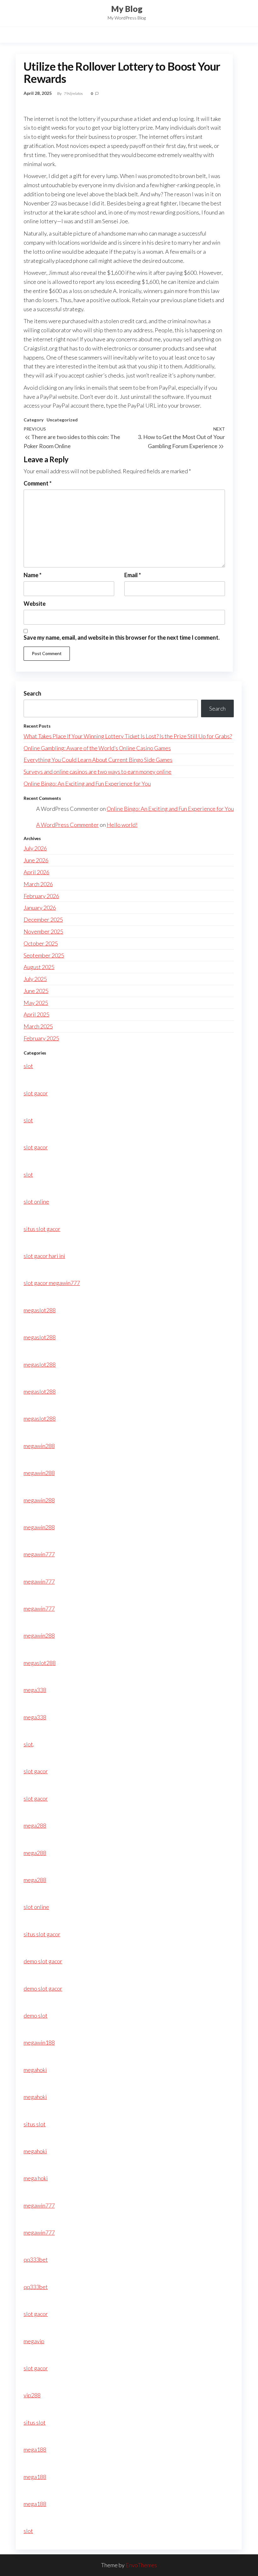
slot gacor (36, 1093)
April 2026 (36, 872)
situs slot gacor (42, 1229)
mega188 (35, 2449)
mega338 (35, 1690)
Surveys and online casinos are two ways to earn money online (98, 772)
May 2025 (36, 1003)
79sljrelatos (74, 93)
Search (32, 693)
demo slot (36, 2015)
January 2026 (40, 908)
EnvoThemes (141, 2565)
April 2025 (36, 1014)
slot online (36, 1201)
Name (33, 575)
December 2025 (43, 919)
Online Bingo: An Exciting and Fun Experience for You (87, 784)
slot (28, 1066)
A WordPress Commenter (67, 825)
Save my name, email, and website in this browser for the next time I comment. (122, 637)
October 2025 (41, 943)
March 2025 (38, 1026)
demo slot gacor (43, 1961)
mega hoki (36, 2178)
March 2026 (38, 884)
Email (133, 575)
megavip (34, 2341)
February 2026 (41, 896)
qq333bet (36, 2259)
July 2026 (35, 848)
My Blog (127, 9)
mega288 (35, 1825)
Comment (38, 483)
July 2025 (35, 979)
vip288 (32, 2395)
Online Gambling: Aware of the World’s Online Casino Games (97, 748)
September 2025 (44, 955)
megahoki (35, 2070)
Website (35, 604)
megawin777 (39, 1554)
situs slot (35, 2124)
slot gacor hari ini (44, 1256)
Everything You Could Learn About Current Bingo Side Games (98, 760)
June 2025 (36, 991)
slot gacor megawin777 (52, 1283)
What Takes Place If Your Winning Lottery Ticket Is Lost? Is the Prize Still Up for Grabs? (128, 736)
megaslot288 (40, 1310)
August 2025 (39, 967)
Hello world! (122, 825)
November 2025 (43, 931)
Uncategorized (62, 420)
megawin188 (39, 2042)
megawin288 (39, 1446)
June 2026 (36, 860)
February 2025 (41, 1038)
